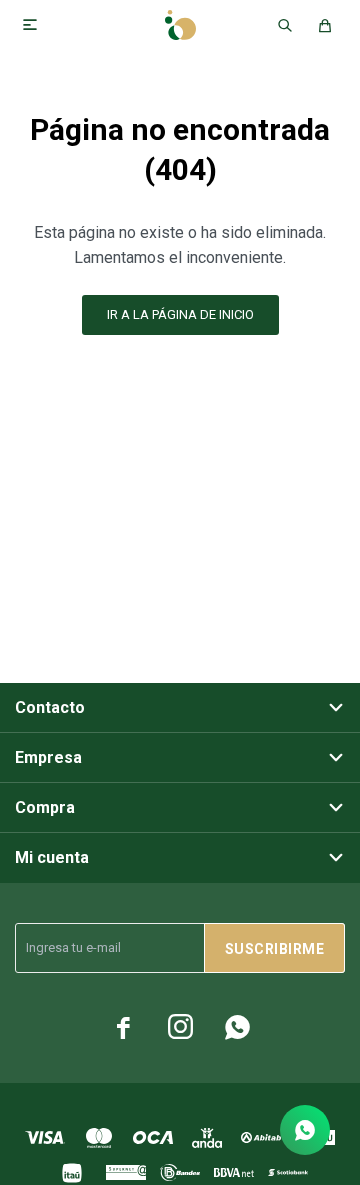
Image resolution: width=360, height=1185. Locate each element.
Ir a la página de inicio (180, 314)
